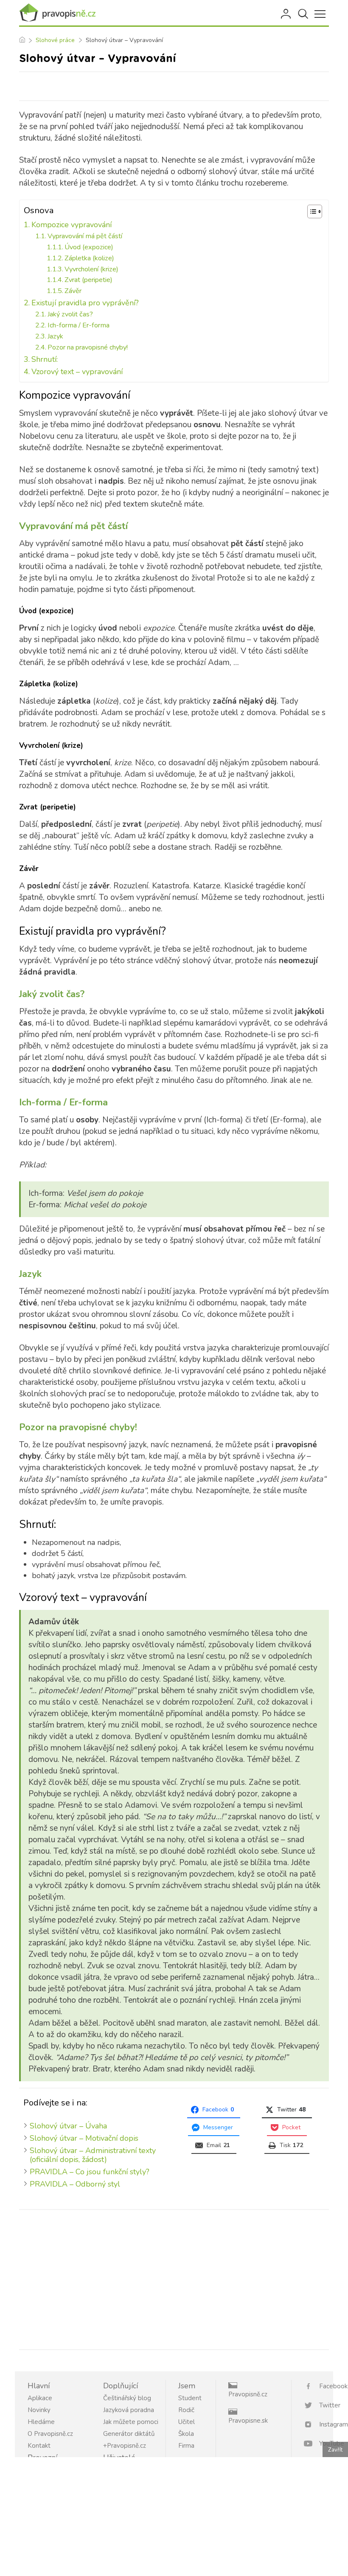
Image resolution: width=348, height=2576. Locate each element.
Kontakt (39, 2446)
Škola (186, 2434)
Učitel (187, 2422)
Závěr (73, 291)
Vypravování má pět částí (85, 236)
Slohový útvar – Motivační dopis (84, 2138)
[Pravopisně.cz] (57, 13)
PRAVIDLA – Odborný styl (75, 2184)
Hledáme (41, 2422)
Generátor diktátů (129, 2434)
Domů (22, 40)
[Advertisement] (174, 2278)
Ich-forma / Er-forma (79, 325)
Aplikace (40, 2398)
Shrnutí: (45, 359)
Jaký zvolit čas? (70, 314)
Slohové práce (55, 40)
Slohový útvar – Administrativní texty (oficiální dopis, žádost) (93, 2155)
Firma (186, 2446)
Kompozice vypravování (72, 225)
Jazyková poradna (129, 2410)
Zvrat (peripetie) (88, 280)
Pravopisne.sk (248, 2421)
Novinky (39, 2410)
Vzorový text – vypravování (77, 372)
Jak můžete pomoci (131, 2422)
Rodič (186, 2410)
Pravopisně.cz (248, 2394)
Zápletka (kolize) (89, 258)
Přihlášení (286, 14)
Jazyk (55, 336)
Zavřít (335, 2450)
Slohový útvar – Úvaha (68, 2126)
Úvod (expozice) (89, 247)
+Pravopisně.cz (125, 2446)
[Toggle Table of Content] (310, 211)
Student (190, 2398)
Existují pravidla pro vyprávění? (85, 303)
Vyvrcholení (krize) (91, 269)
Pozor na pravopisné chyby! (88, 347)
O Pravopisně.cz (50, 2434)
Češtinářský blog (127, 2398)
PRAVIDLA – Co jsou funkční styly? (90, 2172)
